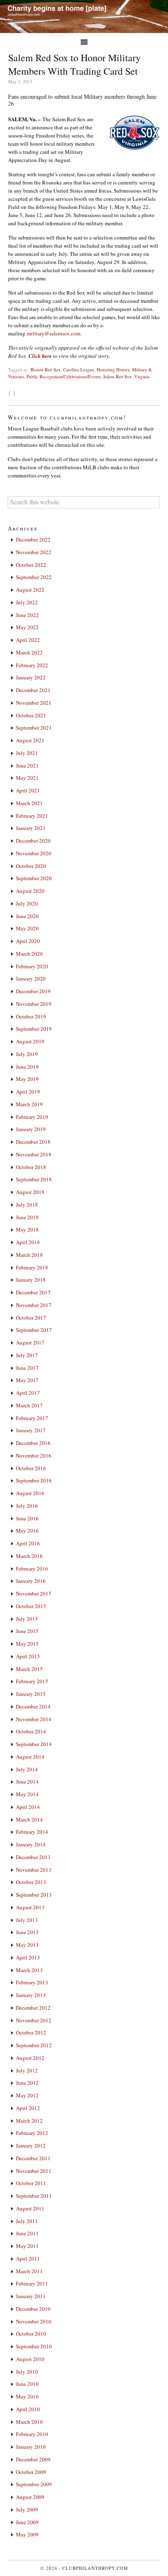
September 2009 (34, 2484)
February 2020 (32, 966)
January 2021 (31, 828)
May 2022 (27, 627)
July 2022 (27, 602)
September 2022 (34, 577)
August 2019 (30, 1041)
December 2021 (33, 690)
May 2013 (27, 1945)
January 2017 (31, 1430)
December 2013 (33, 1857)
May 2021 (27, 778)
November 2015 (34, 1593)
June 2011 (27, 2233)
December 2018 (33, 1142)
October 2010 (31, 2334)
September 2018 (34, 1179)
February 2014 (32, 1832)
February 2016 (32, 1569)
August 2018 (30, 1192)
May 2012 (27, 2095)
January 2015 (31, 1694)
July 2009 (27, 2509)
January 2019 (31, 1129)
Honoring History (113, 369)
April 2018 (28, 1242)
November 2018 (34, 1154)
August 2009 (30, 2497)
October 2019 (31, 1016)
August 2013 (30, 1907)
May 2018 (27, 1229)
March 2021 (29, 803)
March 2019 (29, 1104)
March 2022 (29, 652)
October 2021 (31, 715)
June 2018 (27, 1217)
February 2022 (32, 665)
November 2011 (34, 2171)
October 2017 (31, 1318)
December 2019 (33, 991)
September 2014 (34, 1744)
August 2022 (30, 590)
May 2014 (27, 1794)
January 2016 (31, 1581)
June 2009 (27, 2522)
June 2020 (27, 916)
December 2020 (33, 841)
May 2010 (27, 2396)
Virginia (142, 376)
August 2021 (30, 740)
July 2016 (27, 1506)
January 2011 (31, 2296)
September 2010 (34, 2346)
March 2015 (29, 1669)
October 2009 (31, 2472)
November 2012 (34, 2020)
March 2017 (29, 1405)
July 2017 (27, 1355)
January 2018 (31, 1280)
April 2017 (28, 1393)
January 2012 (31, 2146)
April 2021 (28, 790)
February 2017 (32, 1418)
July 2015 (27, 1619)
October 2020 (31, 866)
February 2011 (32, 2283)
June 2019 (27, 1067)
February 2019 (32, 1117)
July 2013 (27, 1920)
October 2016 (31, 1468)
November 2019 (34, 1004)
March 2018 (29, 1255)
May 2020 (27, 928)
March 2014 (29, 1819)
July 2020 (27, 903)
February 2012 (32, 2133)
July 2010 (27, 2372)
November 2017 (34, 1305)
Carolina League (79, 369)
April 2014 (28, 1807)
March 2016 (29, 1556)
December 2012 (33, 2008)
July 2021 (27, 753)
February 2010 (32, 2434)
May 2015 (27, 1644)
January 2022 (31, 677)
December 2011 (33, 2158)
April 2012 (28, 2108)
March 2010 (29, 2422)
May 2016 (27, 1531)
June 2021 (27, 765)
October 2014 (31, 1731)
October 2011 (31, 2183)
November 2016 (34, 1456)
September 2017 (34, 1330)
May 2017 (27, 1380)
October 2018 (31, 1167)
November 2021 (34, 703)
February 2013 (32, 1982)
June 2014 (27, 1782)
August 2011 (30, 2208)
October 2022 (31, 565)
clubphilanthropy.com (95, 2568)
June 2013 (27, 1932)
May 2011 (27, 2246)
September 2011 (34, 2196)
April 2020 (28, 941)
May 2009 (27, 2534)
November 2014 (34, 1719)
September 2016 (34, 1480)
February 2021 (32, 816)
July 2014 (27, 1769)
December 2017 (33, 1292)
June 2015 (27, 1631)
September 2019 (34, 1029)
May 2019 (27, 1079)
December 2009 (33, 2459)
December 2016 (33, 1443)
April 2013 (28, 1957)
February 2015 (32, 1681)
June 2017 (27, 1368)
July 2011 (27, 2221)
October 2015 (31, 1606)
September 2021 (34, 728)
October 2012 (31, 2032)
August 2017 (30, 1342)
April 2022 (28, 640)
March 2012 (29, 2121)
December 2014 (33, 1706)
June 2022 (27, 615)
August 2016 (30, 1493)
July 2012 (27, 2070)
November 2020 (34, 853)
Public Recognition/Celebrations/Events (64, 376)
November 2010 (34, 2321)
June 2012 (27, 2083)
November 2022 (34, 552)
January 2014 (31, 1844)
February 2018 (32, 1267)
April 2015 (28, 1656)
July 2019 (27, 1054)
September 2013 (34, 1895)
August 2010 (30, 2359)
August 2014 (30, 1757)
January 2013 (31, 1995)
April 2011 (28, 2259)
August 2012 (30, 2058)
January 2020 (31, 978)
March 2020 (29, 954)
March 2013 (29, 1970)
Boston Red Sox (46, 369)
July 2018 (27, 1205)
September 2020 (34, 878)
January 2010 (31, 2447)
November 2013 (34, 1870)
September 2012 (34, 2045)
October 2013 (31, 1882)
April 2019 (28, 1092)
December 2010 (33, 2309)
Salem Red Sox (117, 376)
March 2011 (29, 2271)
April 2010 (28, 2409)
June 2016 (27, 1518)
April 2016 (28, 1543)
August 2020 (30, 891)
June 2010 (27, 2384)
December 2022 (33, 539)
